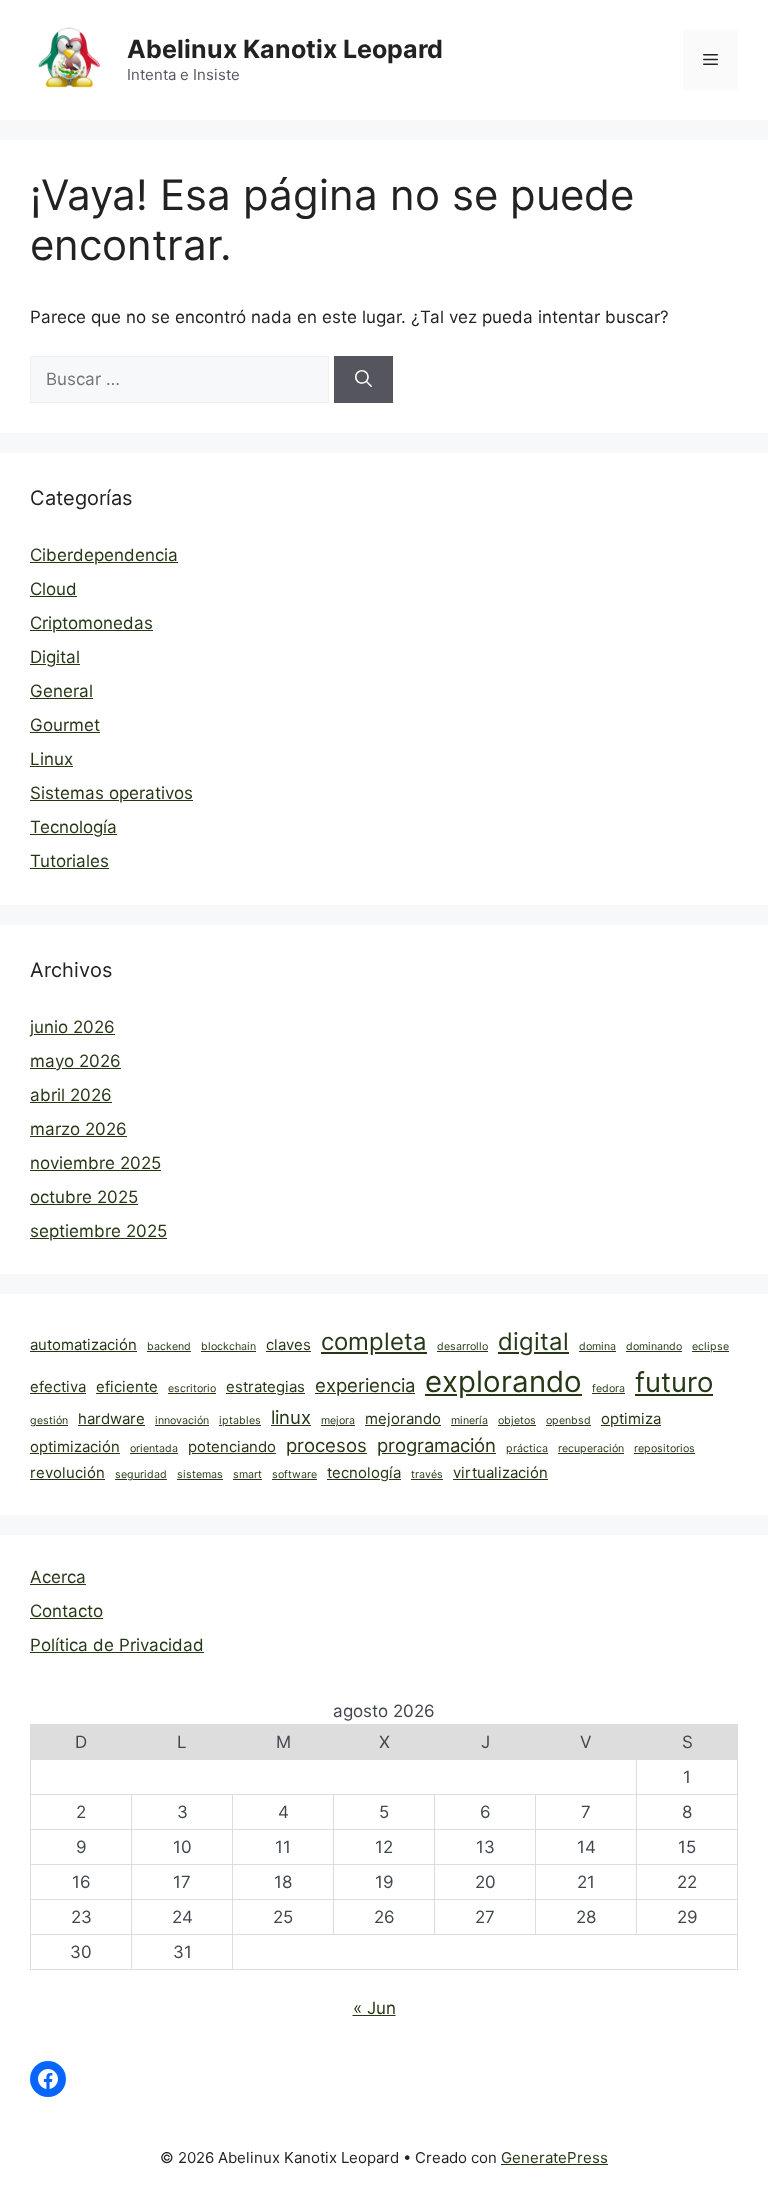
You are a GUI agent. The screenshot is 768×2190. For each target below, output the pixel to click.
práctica (527, 1448)
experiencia (365, 1385)
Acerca (58, 1577)
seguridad (141, 1474)
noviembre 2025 (95, 1163)
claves (288, 1344)
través (427, 1474)
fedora (608, 1388)
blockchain (228, 1346)
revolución (67, 1472)
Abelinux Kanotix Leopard (285, 49)
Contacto (66, 1611)
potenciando (232, 1446)
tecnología (364, 1472)
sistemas (200, 1474)
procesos (326, 1445)
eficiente (127, 1386)
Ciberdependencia (104, 555)
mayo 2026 (75, 1061)
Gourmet (65, 725)
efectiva (58, 1386)
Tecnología (73, 827)
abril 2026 (71, 1095)
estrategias (265, 1386)
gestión (49, 1420)
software (294, 1474)
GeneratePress (554, 2157)
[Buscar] (363, 380)
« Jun (374, 2008)
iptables (240, 1420)
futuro (674, 1382)
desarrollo (462, 1346)
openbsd (568, 1420)
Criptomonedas (91, 623)
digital (533, 1341)
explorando (503, 1381)
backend (169, 1346)
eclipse (710, 1346)
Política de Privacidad (117, 1645)
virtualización (500, 1472)
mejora (338, 1420)
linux (291, 1417)
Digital (55, 657)
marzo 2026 (78, 1129)
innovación (182, 1420)
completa (374, 1341)
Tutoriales (69, 861)
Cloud (53, 589)
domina (597, 1346)
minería (469, 1420)
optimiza (631, 1418)
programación (436, 1445)
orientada (154, 1448)
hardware (111, 1418)
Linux (51, 759)
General (61, 691)
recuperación (591, 1448)
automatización (83, 1344)
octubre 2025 (84, 1197)
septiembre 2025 (98, 1231)
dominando (654, 1346)
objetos (517, 1420)
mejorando (403, 1418)
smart (247, 1474)
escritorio (192, 1388)
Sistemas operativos (111, 793)
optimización (75, 1446)
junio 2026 (72, 1027)
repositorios (664, 1448)
